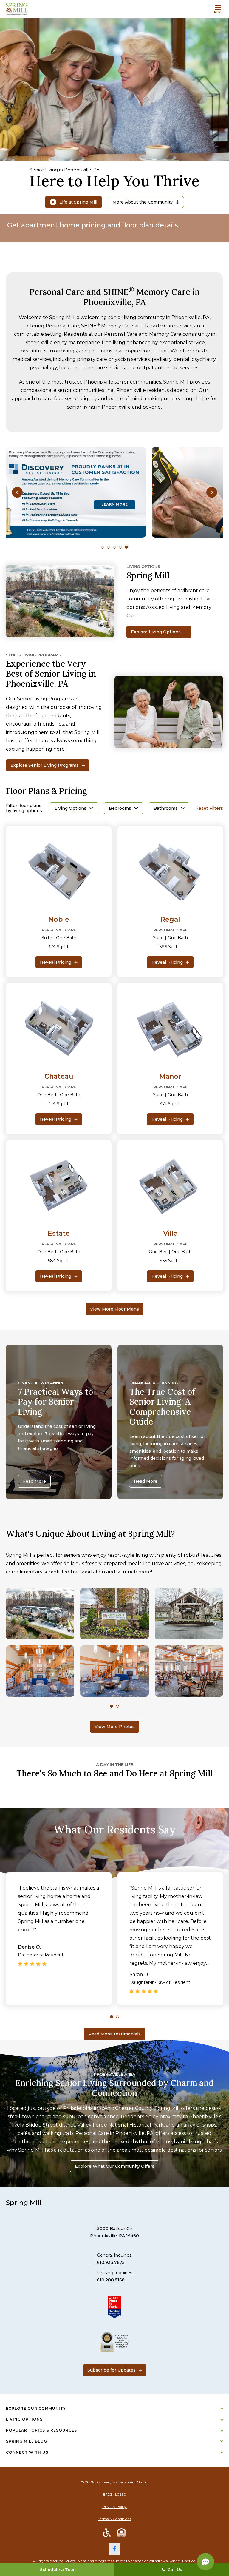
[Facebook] (114, 2549)
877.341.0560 (115, 2494)
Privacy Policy (114, 2507)
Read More (34, 1481)
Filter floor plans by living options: (24, 808)
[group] (114, 492)
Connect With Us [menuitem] (27, 2452)
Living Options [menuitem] (24, 2419)
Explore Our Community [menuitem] (36, 2408)
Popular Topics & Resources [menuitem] (41, 2430)
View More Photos (115, 1727)
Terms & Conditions (115, 2519)
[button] (17, 492)
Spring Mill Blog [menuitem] (27, 2441)
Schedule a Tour (57, 2569)
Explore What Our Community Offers (115, 2166)
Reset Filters (209, 808)
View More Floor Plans (114, 1309)
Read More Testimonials (114, 2034)
